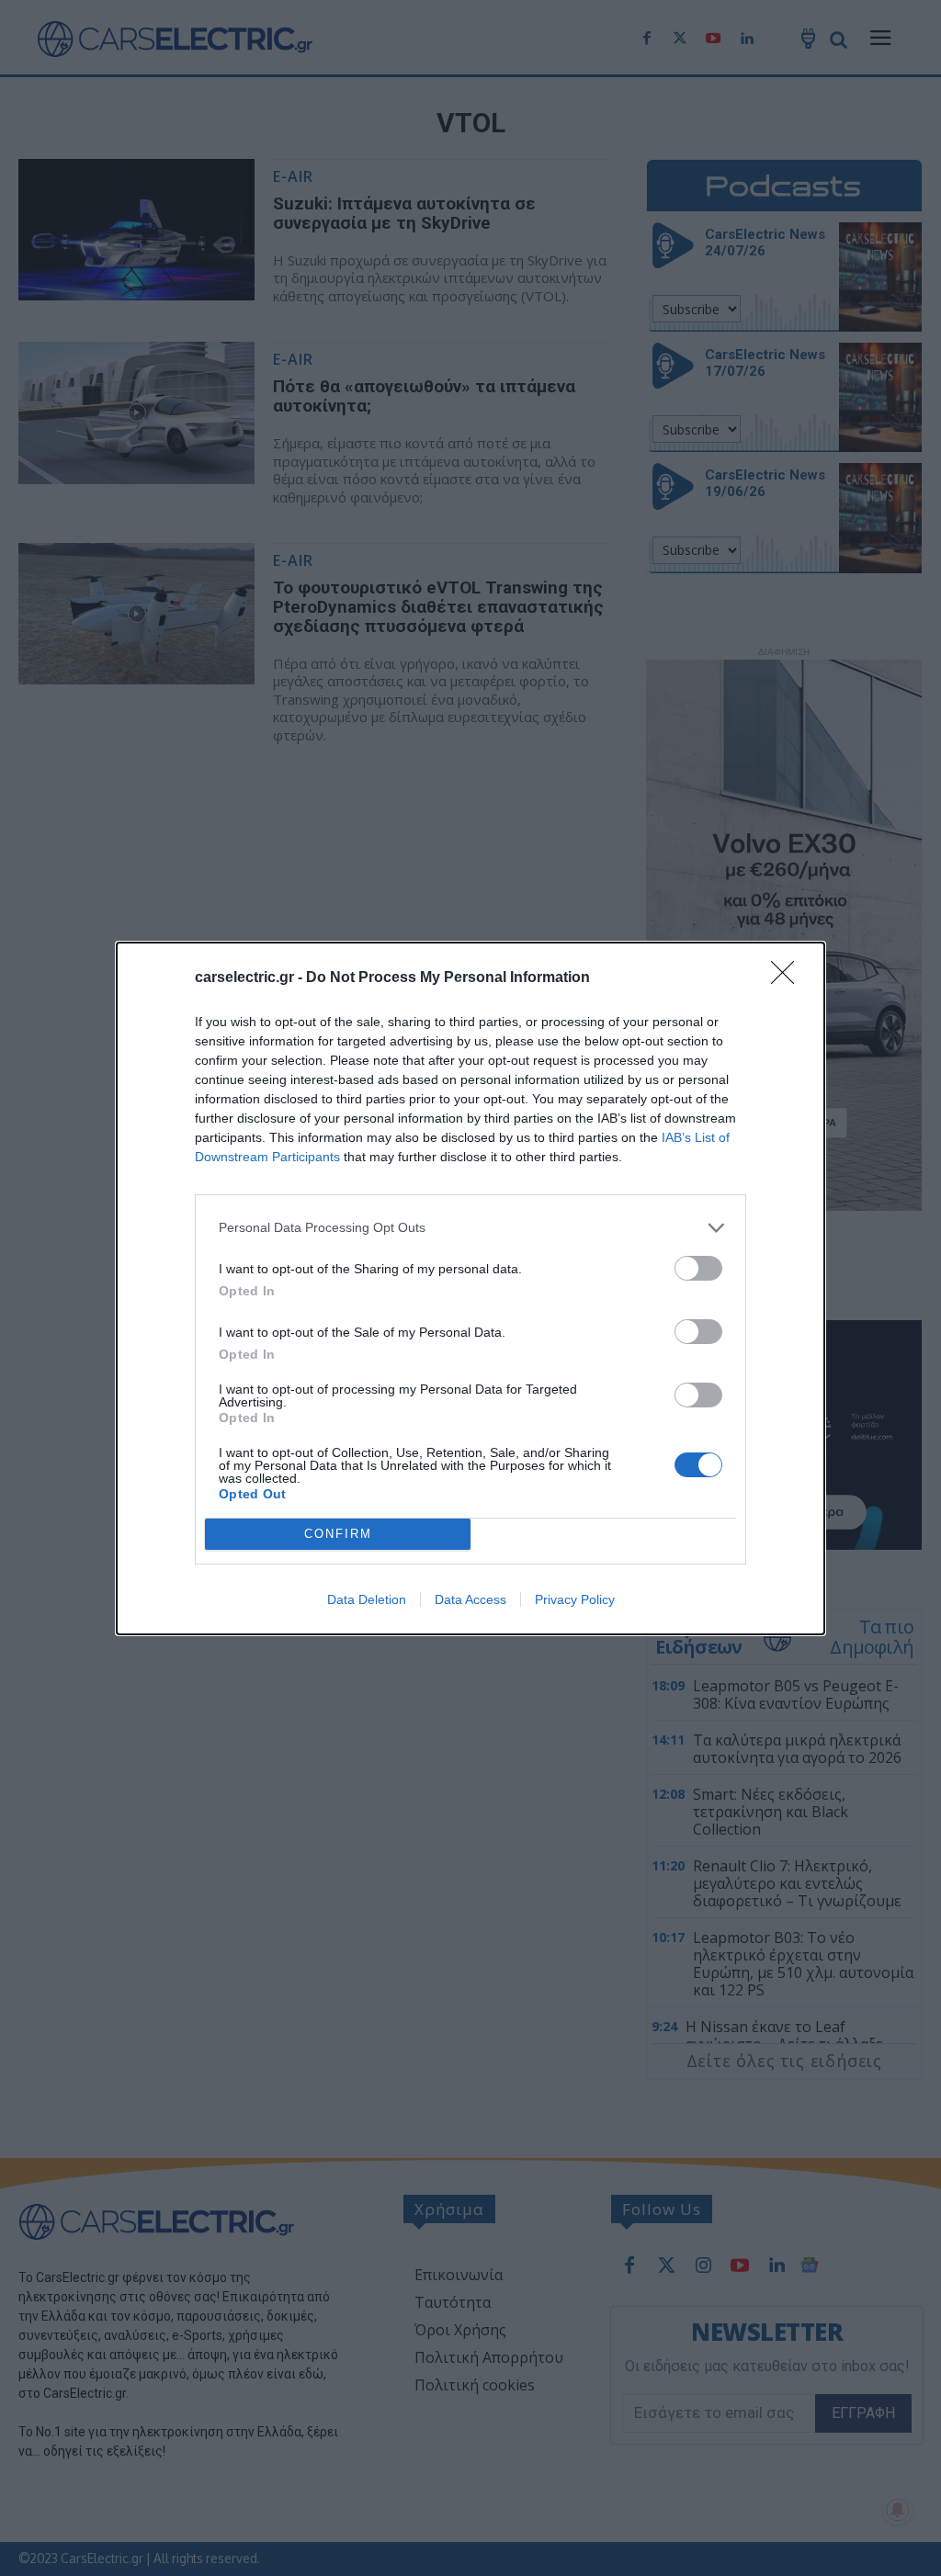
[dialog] (470, 1288)
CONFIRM (338, 1534)
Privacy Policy (575, 1599)
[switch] (698, 1268)
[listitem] (470, 1228)
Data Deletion (367, 1599)
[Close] (788, 978)
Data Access (470, 1599)
